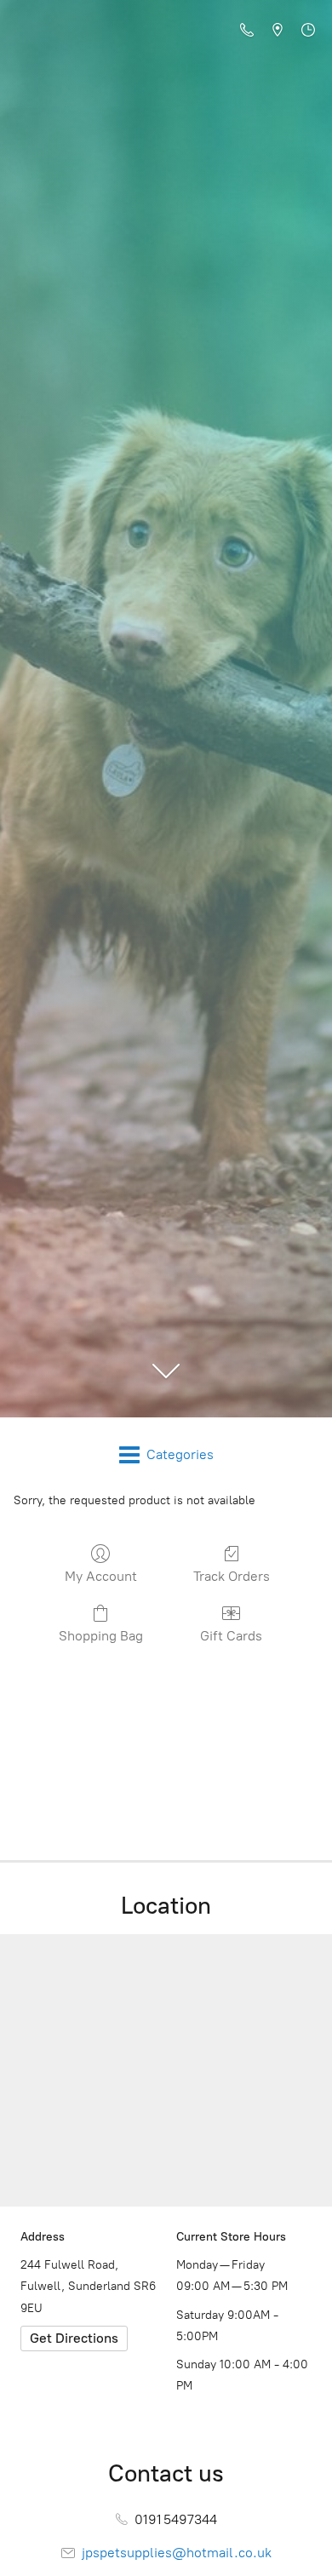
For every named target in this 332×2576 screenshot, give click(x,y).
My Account (101, 1576)
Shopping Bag (101, 1636)
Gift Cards (231, 1636)
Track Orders (232, 1576)
